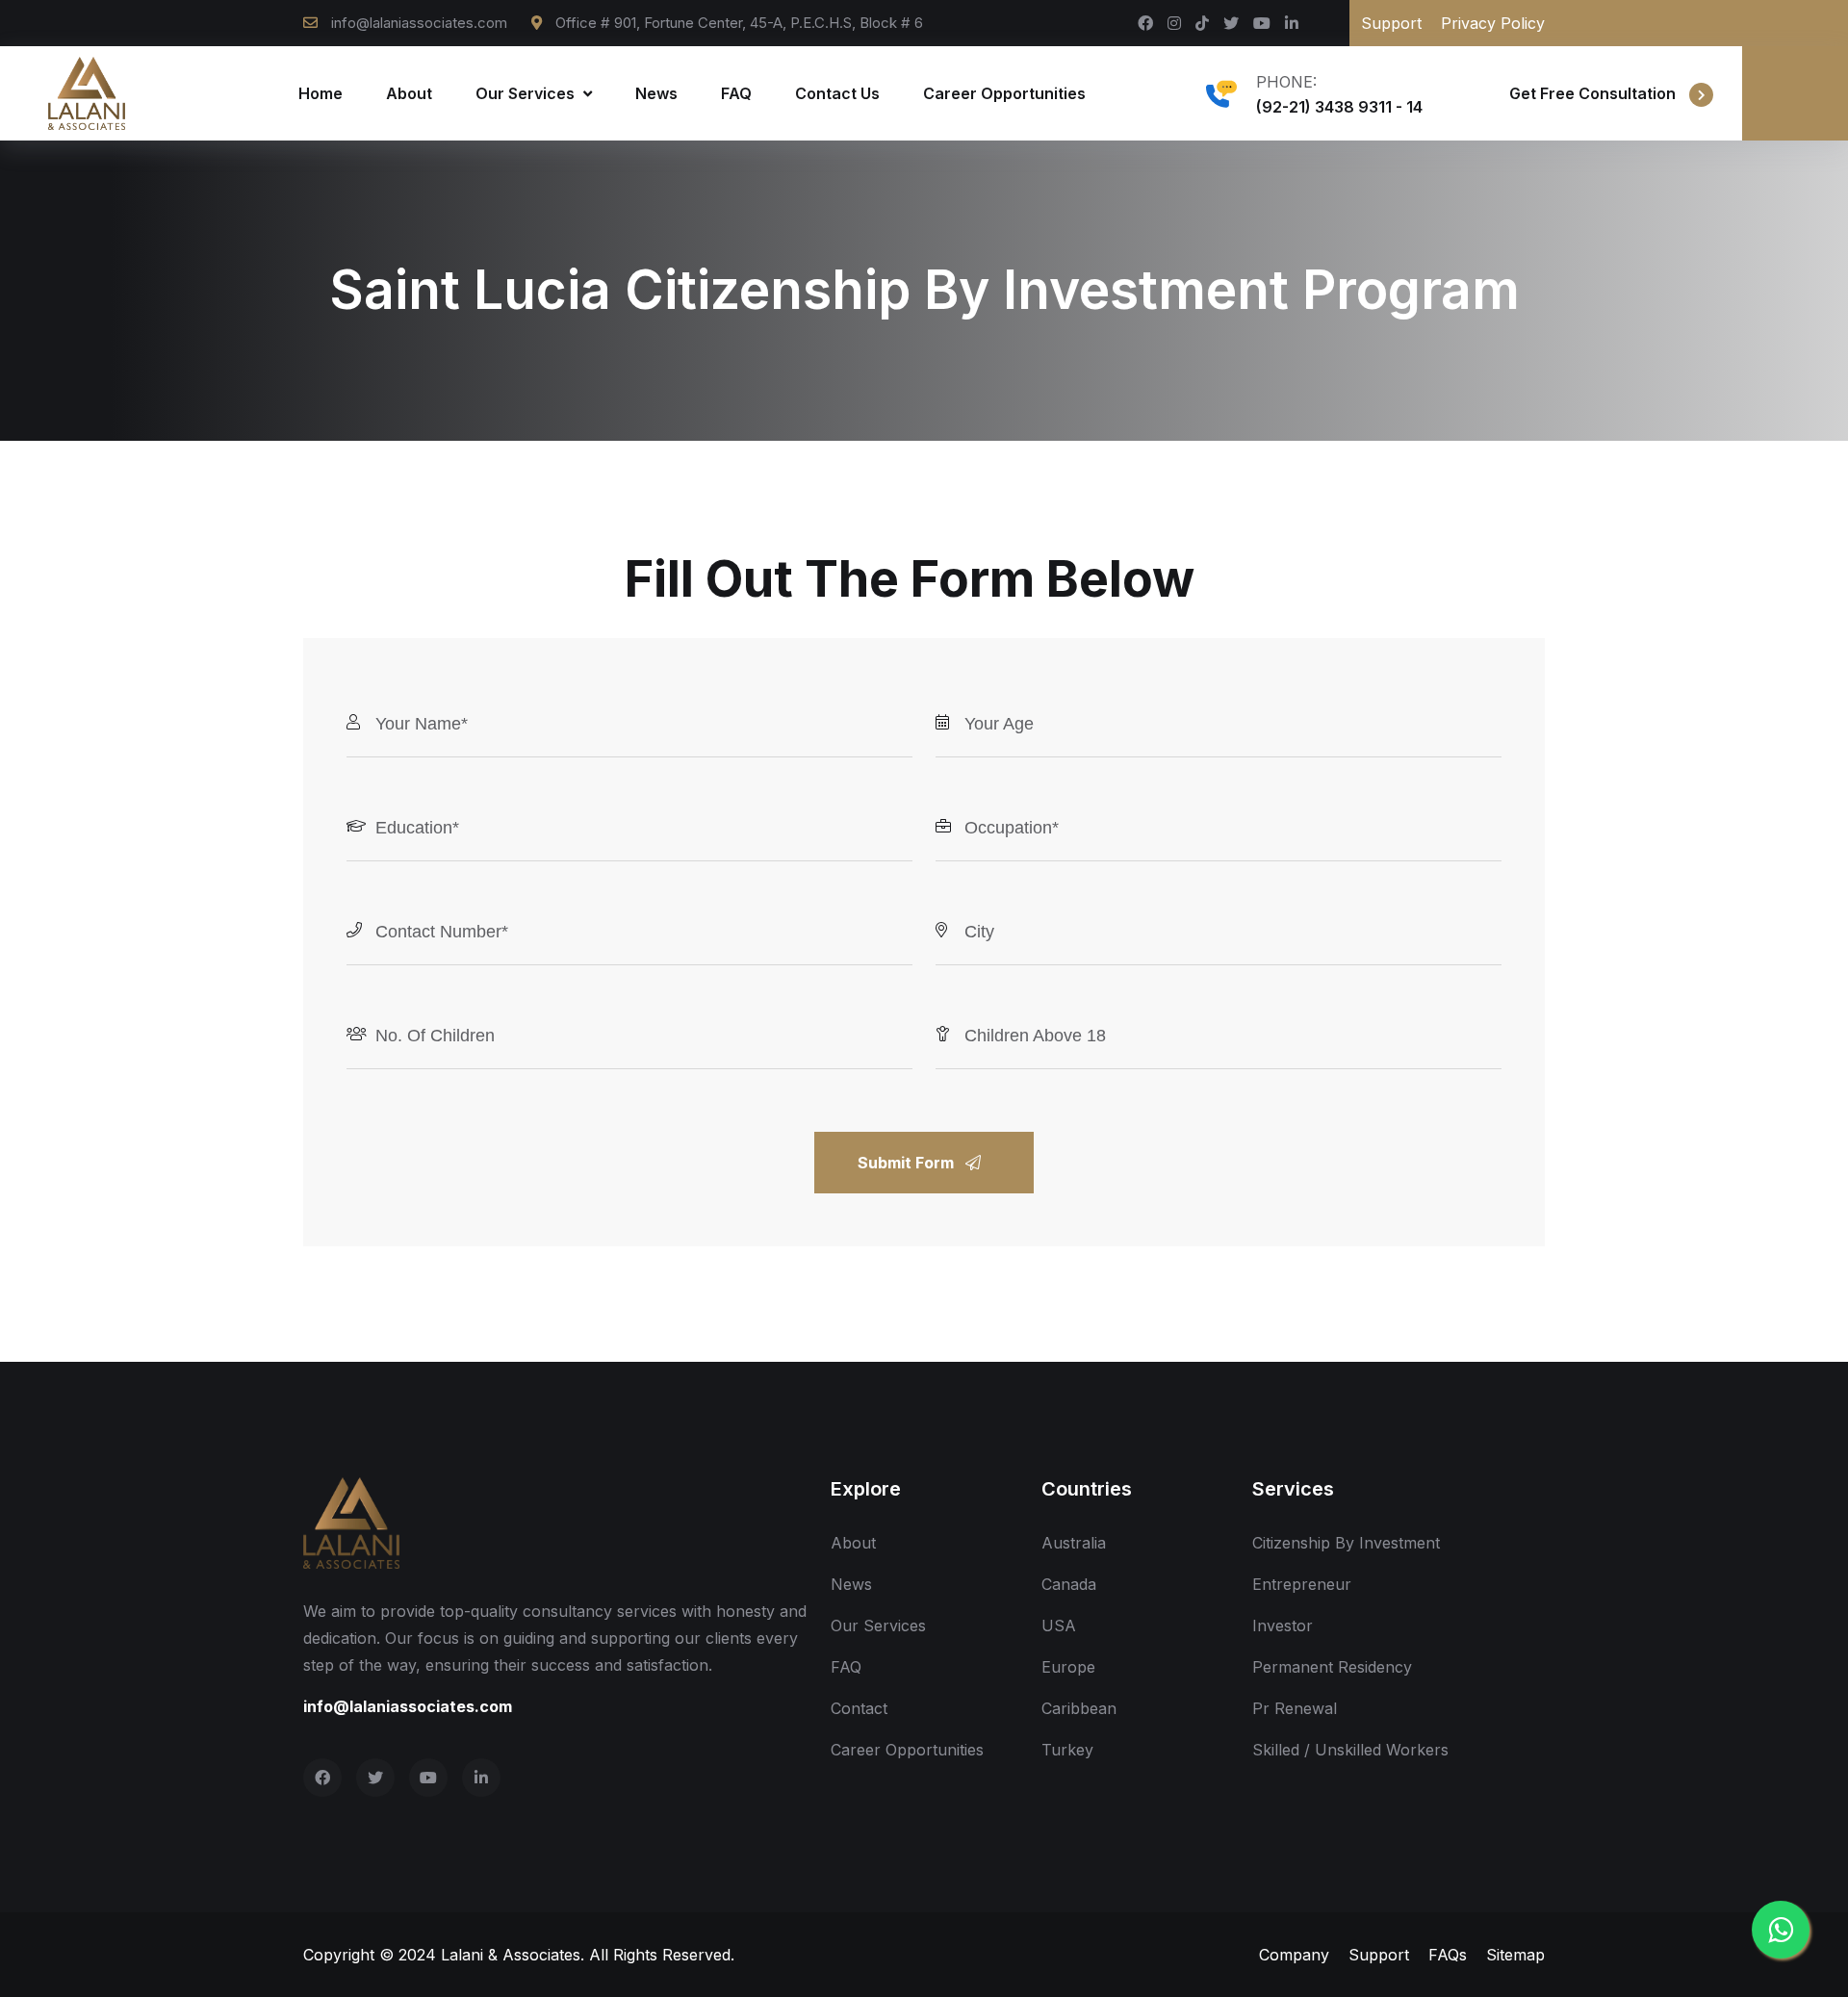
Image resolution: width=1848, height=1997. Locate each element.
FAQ (736, 93)
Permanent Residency (1332, 1667)
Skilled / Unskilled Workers (1350, 1750)
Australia (1074, 1543)
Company (1294, 1955)
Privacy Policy (1493, 23)
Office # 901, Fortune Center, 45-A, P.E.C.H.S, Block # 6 (737, 23)
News (656, 93)
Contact (859, 1708)
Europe (1068, 1667)
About (409, 93)
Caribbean (1079, 1708)
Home (321, 93)
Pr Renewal (1295, 1708)
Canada (1069, 1584)
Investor (1283, 1626)
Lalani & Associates (511, 1955)
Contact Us (837, 93)
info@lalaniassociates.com (419, 23)
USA (1059, 1626)
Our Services (527, 93)
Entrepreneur (1302, 1584)
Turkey (1067, 1750)
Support (1391, 23)
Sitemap (1515, 1955)
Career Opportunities (1004, 93)
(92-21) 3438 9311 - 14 (1339, 107)
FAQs (1448, 1955)
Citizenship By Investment (1346, 1543)
